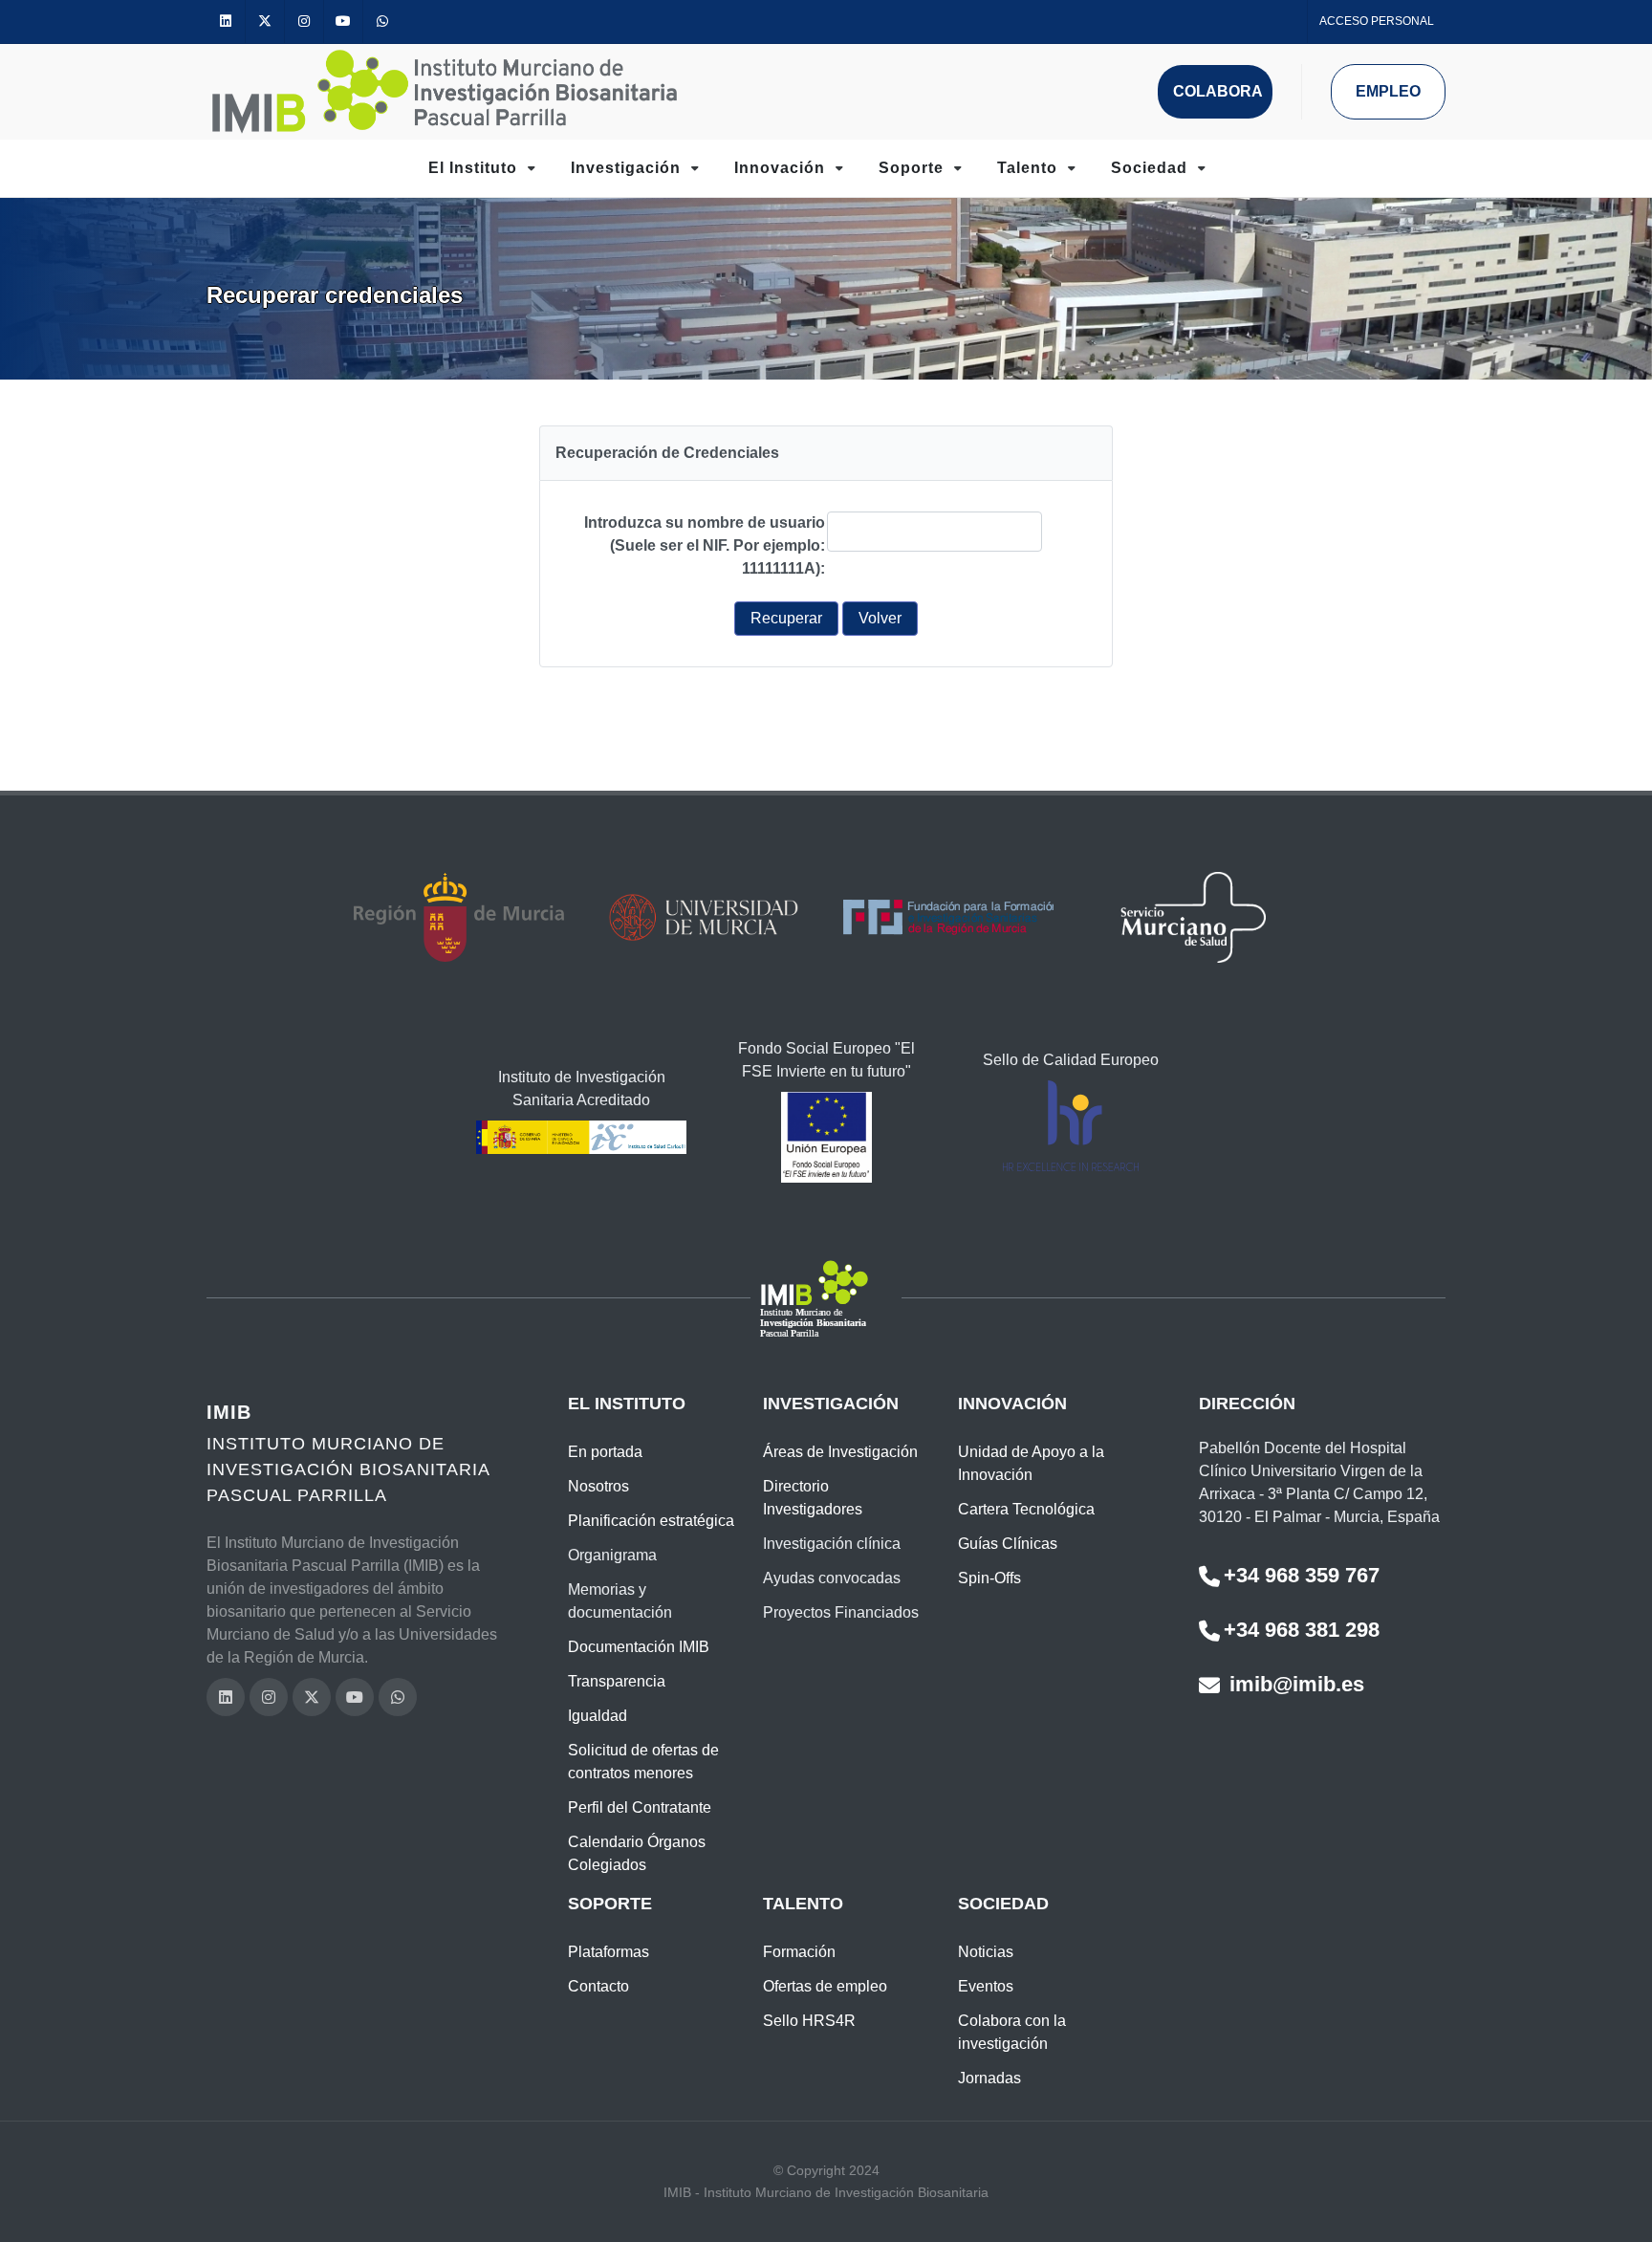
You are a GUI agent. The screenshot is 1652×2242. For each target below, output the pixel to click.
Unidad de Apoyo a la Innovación (1031, 1463)
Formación (799, 1952)
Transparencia (617, 1681)
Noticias (986, 1952)
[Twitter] (265, 22)
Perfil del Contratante (640, 1807)
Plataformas (609, 1952)
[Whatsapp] (382, 22)
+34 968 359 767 (1302, 1575)
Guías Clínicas (1008, 1544)
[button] (786, 619)
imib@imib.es (1294, 1684)
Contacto (598, 1986)
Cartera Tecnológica (1026, 1509)
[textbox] (935, 532)
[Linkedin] (226, 22)
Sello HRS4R (809, 2021)
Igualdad (598, 1716)
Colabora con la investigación (1012, 2032)
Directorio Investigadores (813, 1498)
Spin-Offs (989, 1578)
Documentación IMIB (639, 1647)
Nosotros (598, 1486)
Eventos (986, 1986)
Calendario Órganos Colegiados (637, 1853)
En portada (605, 1452)
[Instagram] (304, 22)
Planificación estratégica (651, 1521)
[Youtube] (343, 22)
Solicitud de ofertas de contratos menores (643, 1762)
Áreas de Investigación (840, 1452)
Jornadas (989, 2078)
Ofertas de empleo (825, 1986)
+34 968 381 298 (1302, 1630)
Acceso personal (1377, 21)
